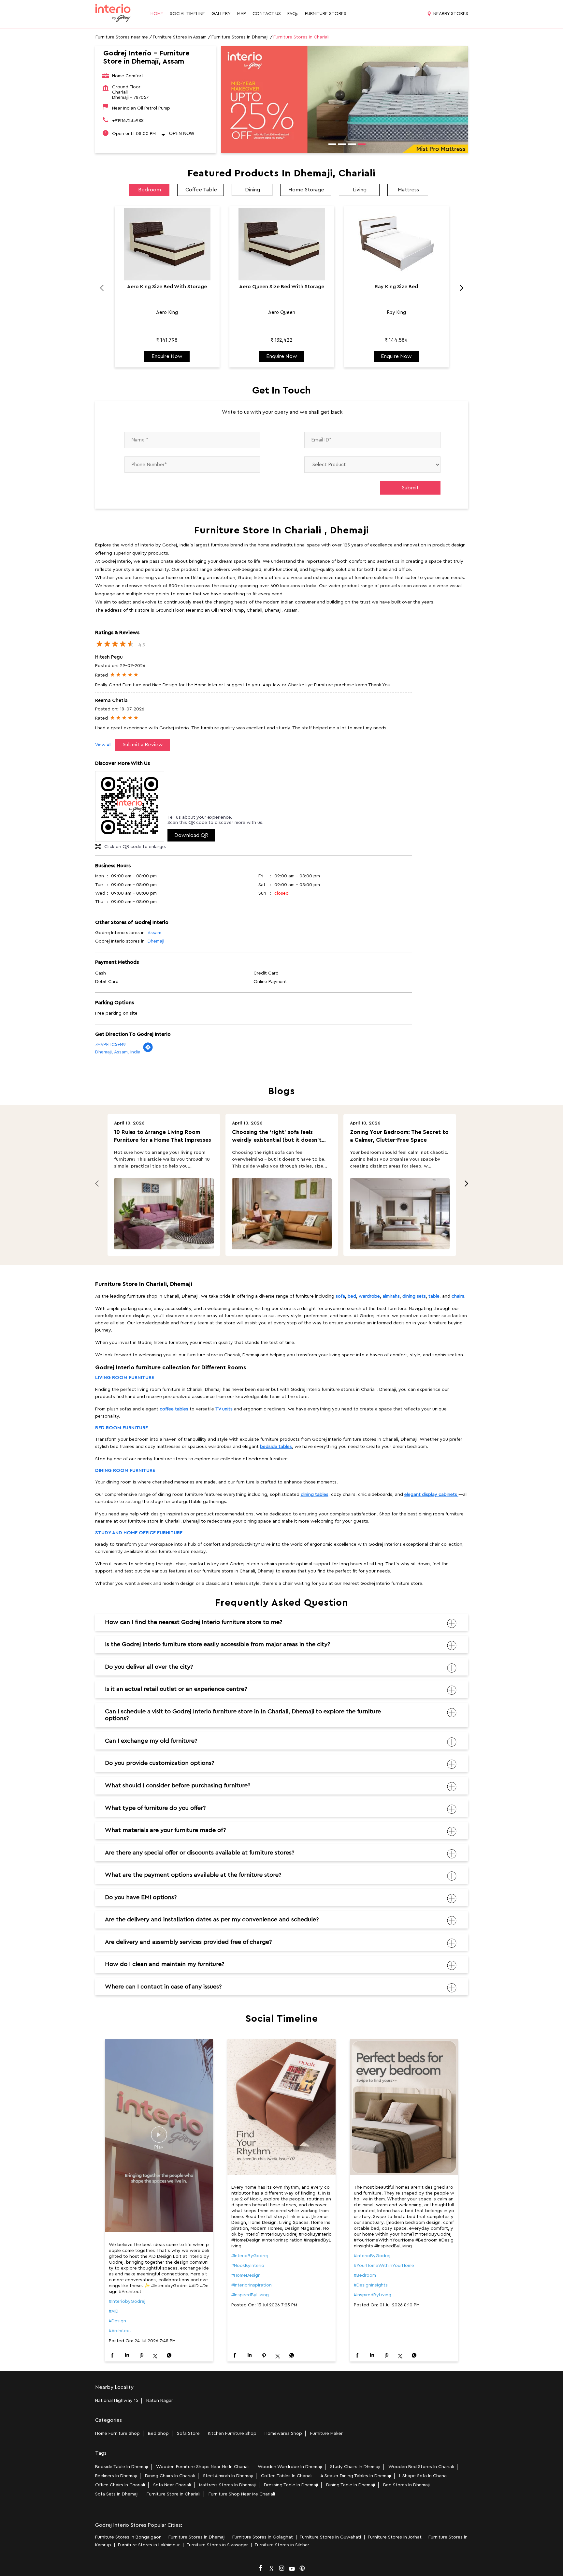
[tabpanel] (345, 100)
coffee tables (174, 1409)
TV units (224, 1409)
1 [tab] (330, 145)
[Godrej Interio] (113, 14)
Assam (154, 933)
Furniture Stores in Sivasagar (217, 2545)
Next (458, 290)
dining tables (315, 1495)
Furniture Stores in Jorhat (395, 2537)
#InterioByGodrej (250, 2256)
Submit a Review (143, 745)
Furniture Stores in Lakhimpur (149, 2545)
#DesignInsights (371, 2285)
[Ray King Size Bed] (397, 244)
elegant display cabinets (431, 1495)
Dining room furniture (125, 1471)
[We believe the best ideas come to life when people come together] (159, 2136)
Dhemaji (156, 941)
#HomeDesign (246, 2275)
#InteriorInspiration (252, 2285)
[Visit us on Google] (271, 2567)
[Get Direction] (148, 1051)
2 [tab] (340, 145)
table (434, 1296)
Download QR (191, 835)
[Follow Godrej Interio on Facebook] (261, 2567)
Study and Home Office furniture (139, 1533)
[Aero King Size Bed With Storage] (167, 244)
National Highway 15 (117, 2401)
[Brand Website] (302, 2567)
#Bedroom (365, 2275)
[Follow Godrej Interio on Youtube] (292, 2567)
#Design (117, 2321)
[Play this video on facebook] (159, 2138)
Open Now (182, 133)
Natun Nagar (160, 2401)
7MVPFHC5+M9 (110, 1045)
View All (103, 745)
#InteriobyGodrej (127, 2301)
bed (352, 1296)
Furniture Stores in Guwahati (330, 2537)
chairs (458, 1296)
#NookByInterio (248, 2266)
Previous (105, 290)
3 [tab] (350, 145)
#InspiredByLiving (250, 2295)
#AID (114, 2311)
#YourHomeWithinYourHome (384, 2266)
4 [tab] (359, 145)
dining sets (414, 1296)
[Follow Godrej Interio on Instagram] (281, 2567)
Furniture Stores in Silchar (282, 2545)
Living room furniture (125, 1378)
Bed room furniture (122, 1428)
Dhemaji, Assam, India (118, 1052)
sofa (340, 1296)
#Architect (120, 2331)
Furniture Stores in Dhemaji (197, 2537)
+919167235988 (128, 121)
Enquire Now (167, 356)
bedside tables (276, 1447)
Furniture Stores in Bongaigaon (128, 2537)
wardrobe (369, 1296)
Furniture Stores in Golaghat (263, 2537)
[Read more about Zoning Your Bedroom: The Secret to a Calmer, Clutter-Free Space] (400, 1214)
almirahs (391, 1296)
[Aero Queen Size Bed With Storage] (282, 244)
